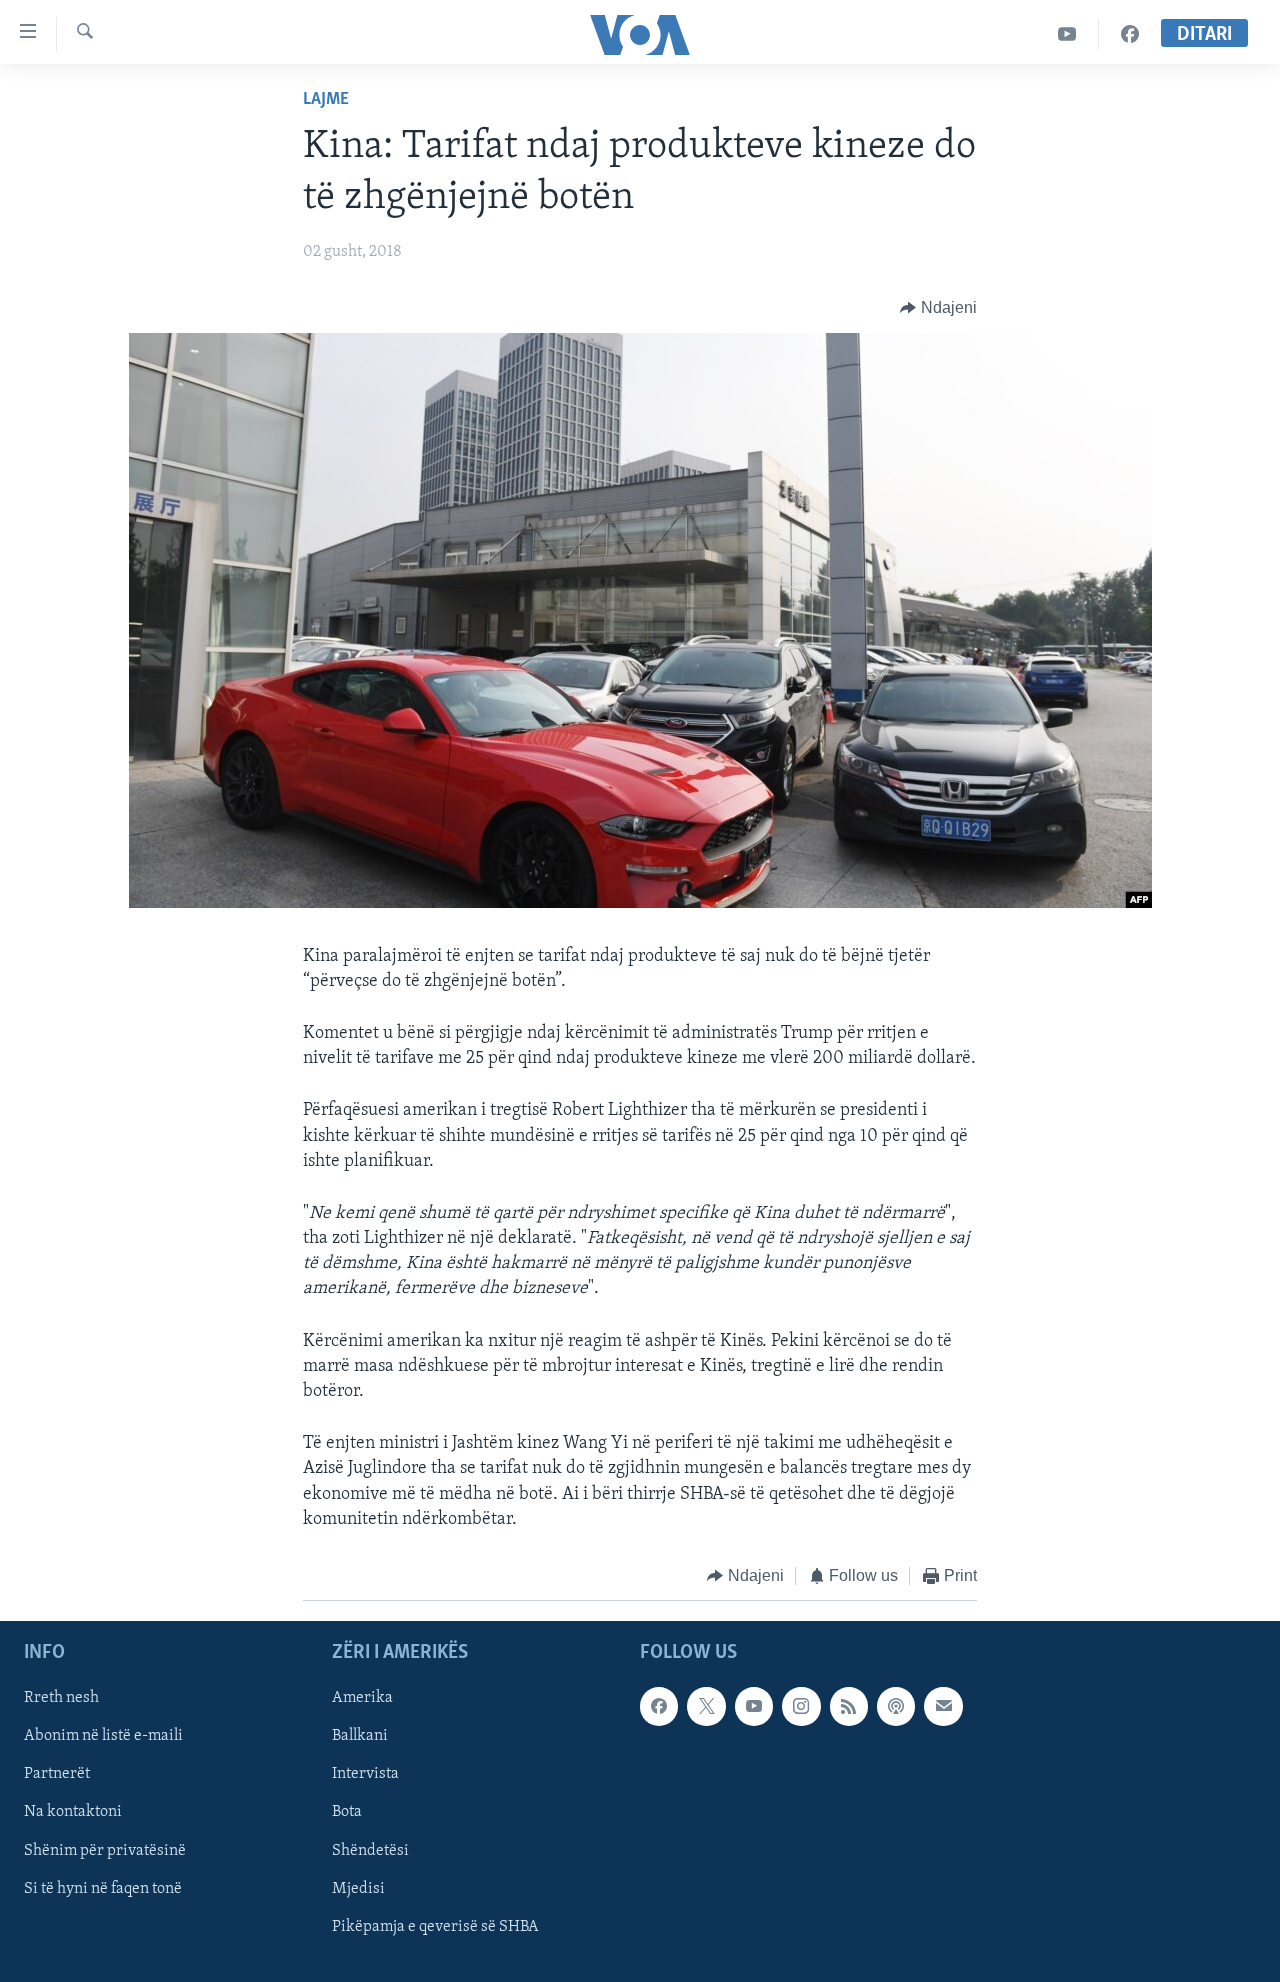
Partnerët (57, 1775)
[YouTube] (1067, 34)
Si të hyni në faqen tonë (103, 1889)
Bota (347, 1813)
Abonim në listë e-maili (103, 1737)
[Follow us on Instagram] (801, 1707)
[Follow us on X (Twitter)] (706, 1707)
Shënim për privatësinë (105, 1851)
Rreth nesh (61, 1699)
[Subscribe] (943, 1707)
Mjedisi (358, 1889)
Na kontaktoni (73, 1813)
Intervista (365, 1775)
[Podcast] (896, 1707)
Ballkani (360, 1737)
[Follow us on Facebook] (659, 1707)
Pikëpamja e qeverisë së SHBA (435, 1927)
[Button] (938, 308)
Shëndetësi (370, 1851)
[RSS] (849, 1707)
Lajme (326, 100)
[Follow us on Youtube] (754, 1707)
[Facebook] (1130, 34)
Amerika (362, 1699)
